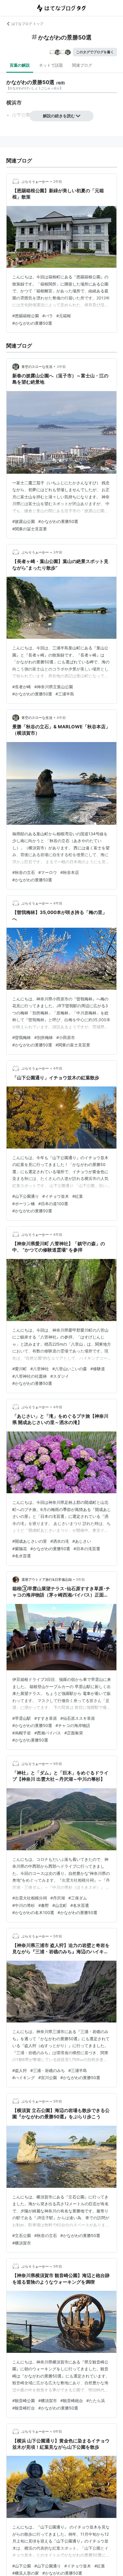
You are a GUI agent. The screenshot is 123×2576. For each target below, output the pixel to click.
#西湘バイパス (48, 1733)
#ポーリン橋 (24, 1204)
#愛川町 (20, 1369)
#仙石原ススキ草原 (78, 1718)
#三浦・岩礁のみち (48, 2070)
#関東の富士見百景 (73, 1045)
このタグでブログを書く (95, 52)
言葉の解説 (20, 65)
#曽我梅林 (22, 1037)
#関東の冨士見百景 (30, 529)
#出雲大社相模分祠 (30, 1898)
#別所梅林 (44, 1037)
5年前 (81, 1579)
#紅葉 (78, 1196)
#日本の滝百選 (87, 1549)
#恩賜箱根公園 (26, 316)
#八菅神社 (40, 1369)
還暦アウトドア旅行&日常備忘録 (47, 1579)
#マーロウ (48, 872)
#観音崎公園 (24, 2401)
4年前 (61, 718)
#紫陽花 (20, 1549)
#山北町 (60, 1905)
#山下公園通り (26, 1196)
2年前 (58, 182)
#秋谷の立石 (24, 872)
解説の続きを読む (59, 116)
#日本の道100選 (53, 1204)
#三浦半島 (65, 694)
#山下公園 (22, 2566)
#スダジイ (60, 1376)
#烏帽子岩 (22, 1733)
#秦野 (44, 1905)
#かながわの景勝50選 (32, 323)
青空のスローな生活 (37, 367)
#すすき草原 (46, 1718)
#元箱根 (64, 316)
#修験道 (98, 1369)
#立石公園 (22, 2235)
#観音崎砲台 (72, 2401)
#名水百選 (22, 1556)
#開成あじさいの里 (30, 1541)
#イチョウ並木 (56, 1196)
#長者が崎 (22, 687)
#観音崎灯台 (24, 2408)
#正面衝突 (74, 1733)
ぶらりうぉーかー (35, 182)
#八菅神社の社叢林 (30, 1376)
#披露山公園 (24, 521)
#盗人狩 (20, 2070)
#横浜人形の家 (26, 2573)
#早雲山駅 (22, 1718)
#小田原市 (66, 1037)
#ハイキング (24, 2078)
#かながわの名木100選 (33, 1912)
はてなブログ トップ (27, 24)
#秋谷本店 (70, 872)
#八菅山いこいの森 (70, 1369)
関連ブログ (82, 65)
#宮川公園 (48, 2078)
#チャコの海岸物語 (73, 1725)
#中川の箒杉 (24, 1905)
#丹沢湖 (58, 1898)
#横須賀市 (22, 2243)
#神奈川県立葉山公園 (54, 687)
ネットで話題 (51, 65)
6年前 (58, 2431)
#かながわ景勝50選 (30, 1740)
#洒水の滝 (60, 1541)
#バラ (48, 316)
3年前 (61, 367)
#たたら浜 (96, 2401)
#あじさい (82, 1541)
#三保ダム (78, 1898)
